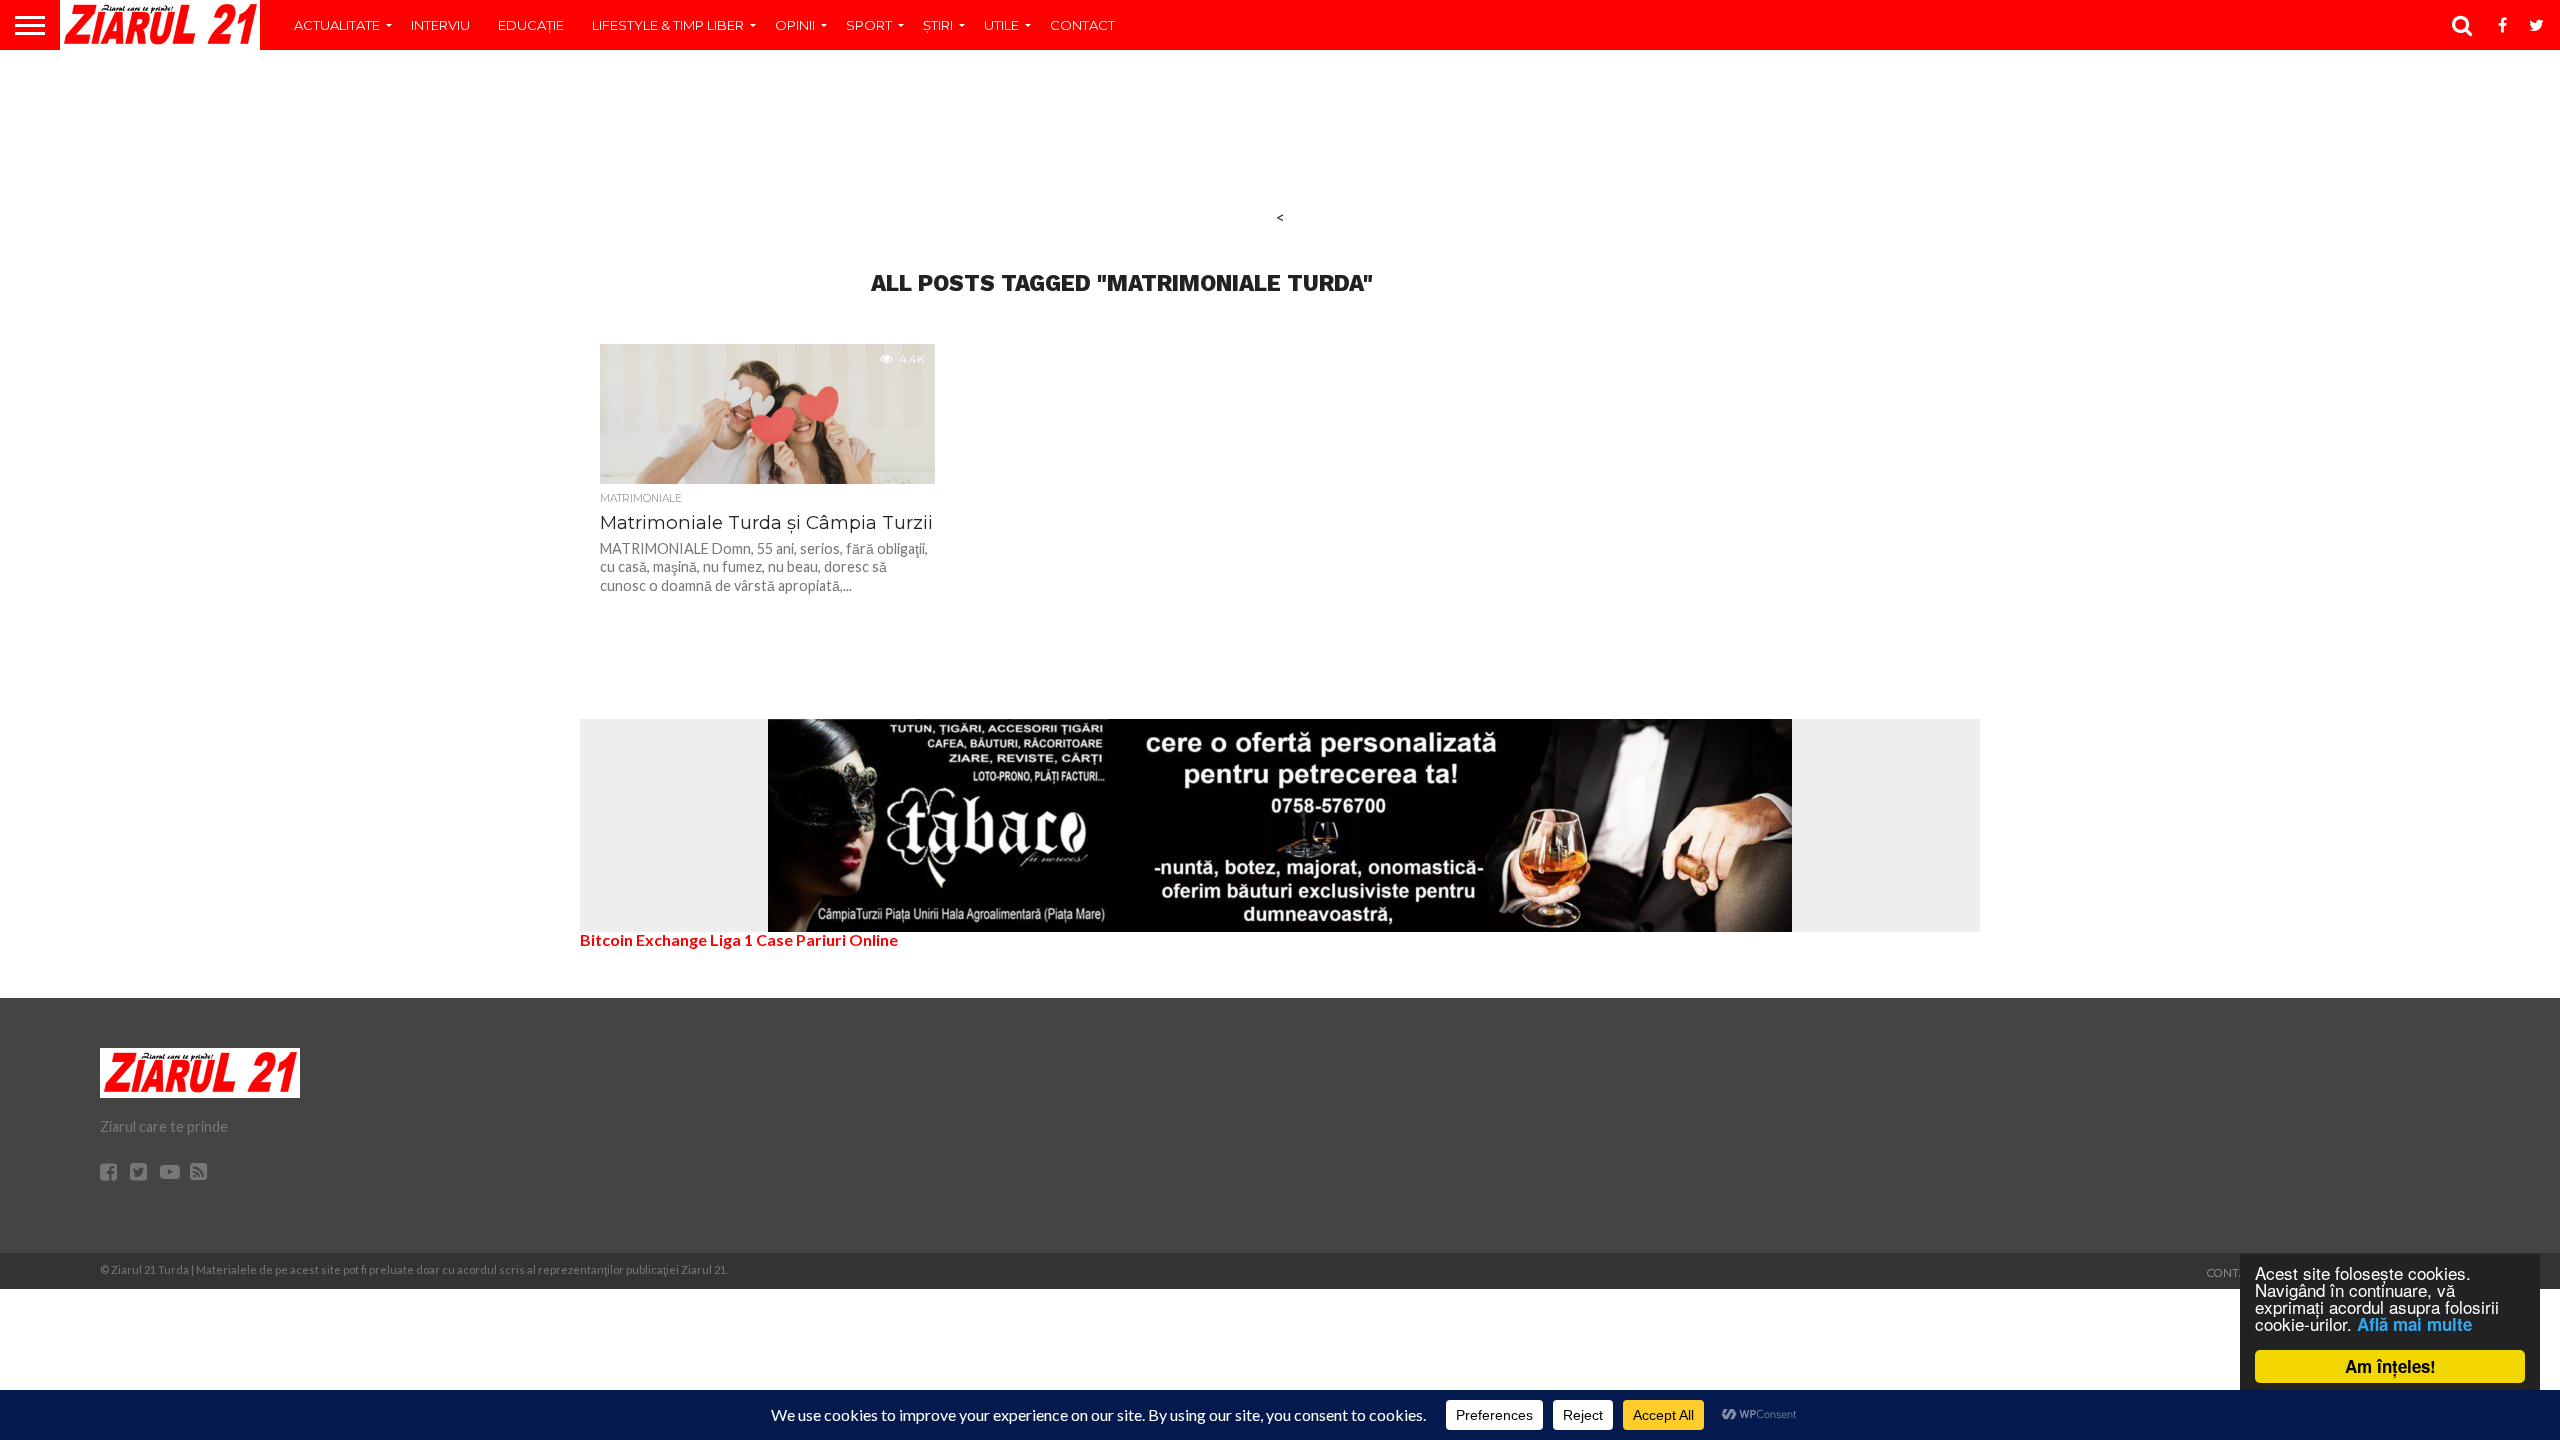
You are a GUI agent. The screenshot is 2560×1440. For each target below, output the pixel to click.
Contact (1082, 25)
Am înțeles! (2390, 1366)
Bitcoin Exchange (643, 939)
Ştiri (938, 25)
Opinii (795, 25)
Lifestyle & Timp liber (668, 25)
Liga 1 (731, 939)
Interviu (440, 25)
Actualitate (337, 25)
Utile (1001, 25)
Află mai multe (2414, 1324)
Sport (869, 25)
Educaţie (531, 25)
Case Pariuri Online (827, 939)
